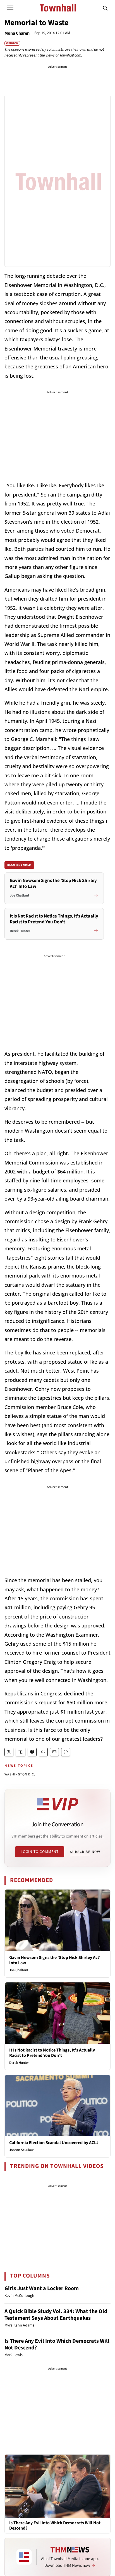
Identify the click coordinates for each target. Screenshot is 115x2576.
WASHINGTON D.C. (20, 1774)
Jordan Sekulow (21, 2150)
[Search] (105, 8)
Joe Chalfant (19, 1970)
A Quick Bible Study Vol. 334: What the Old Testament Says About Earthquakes (56, 2315)
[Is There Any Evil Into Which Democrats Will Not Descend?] (57, 2486)
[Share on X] (9, 1752)
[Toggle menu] (10, 8)
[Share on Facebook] (32, 1752)
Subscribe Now (85, 1852)
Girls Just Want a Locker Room (42, 2288)
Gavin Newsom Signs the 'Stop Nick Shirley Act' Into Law (55, 1960)
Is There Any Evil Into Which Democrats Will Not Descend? (57, 2344)
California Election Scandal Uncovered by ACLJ (54, 2143)
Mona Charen (17, 33)
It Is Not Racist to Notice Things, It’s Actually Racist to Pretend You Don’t (52, 2053)
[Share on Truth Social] (21, 1752)
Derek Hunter (19, 2063)
